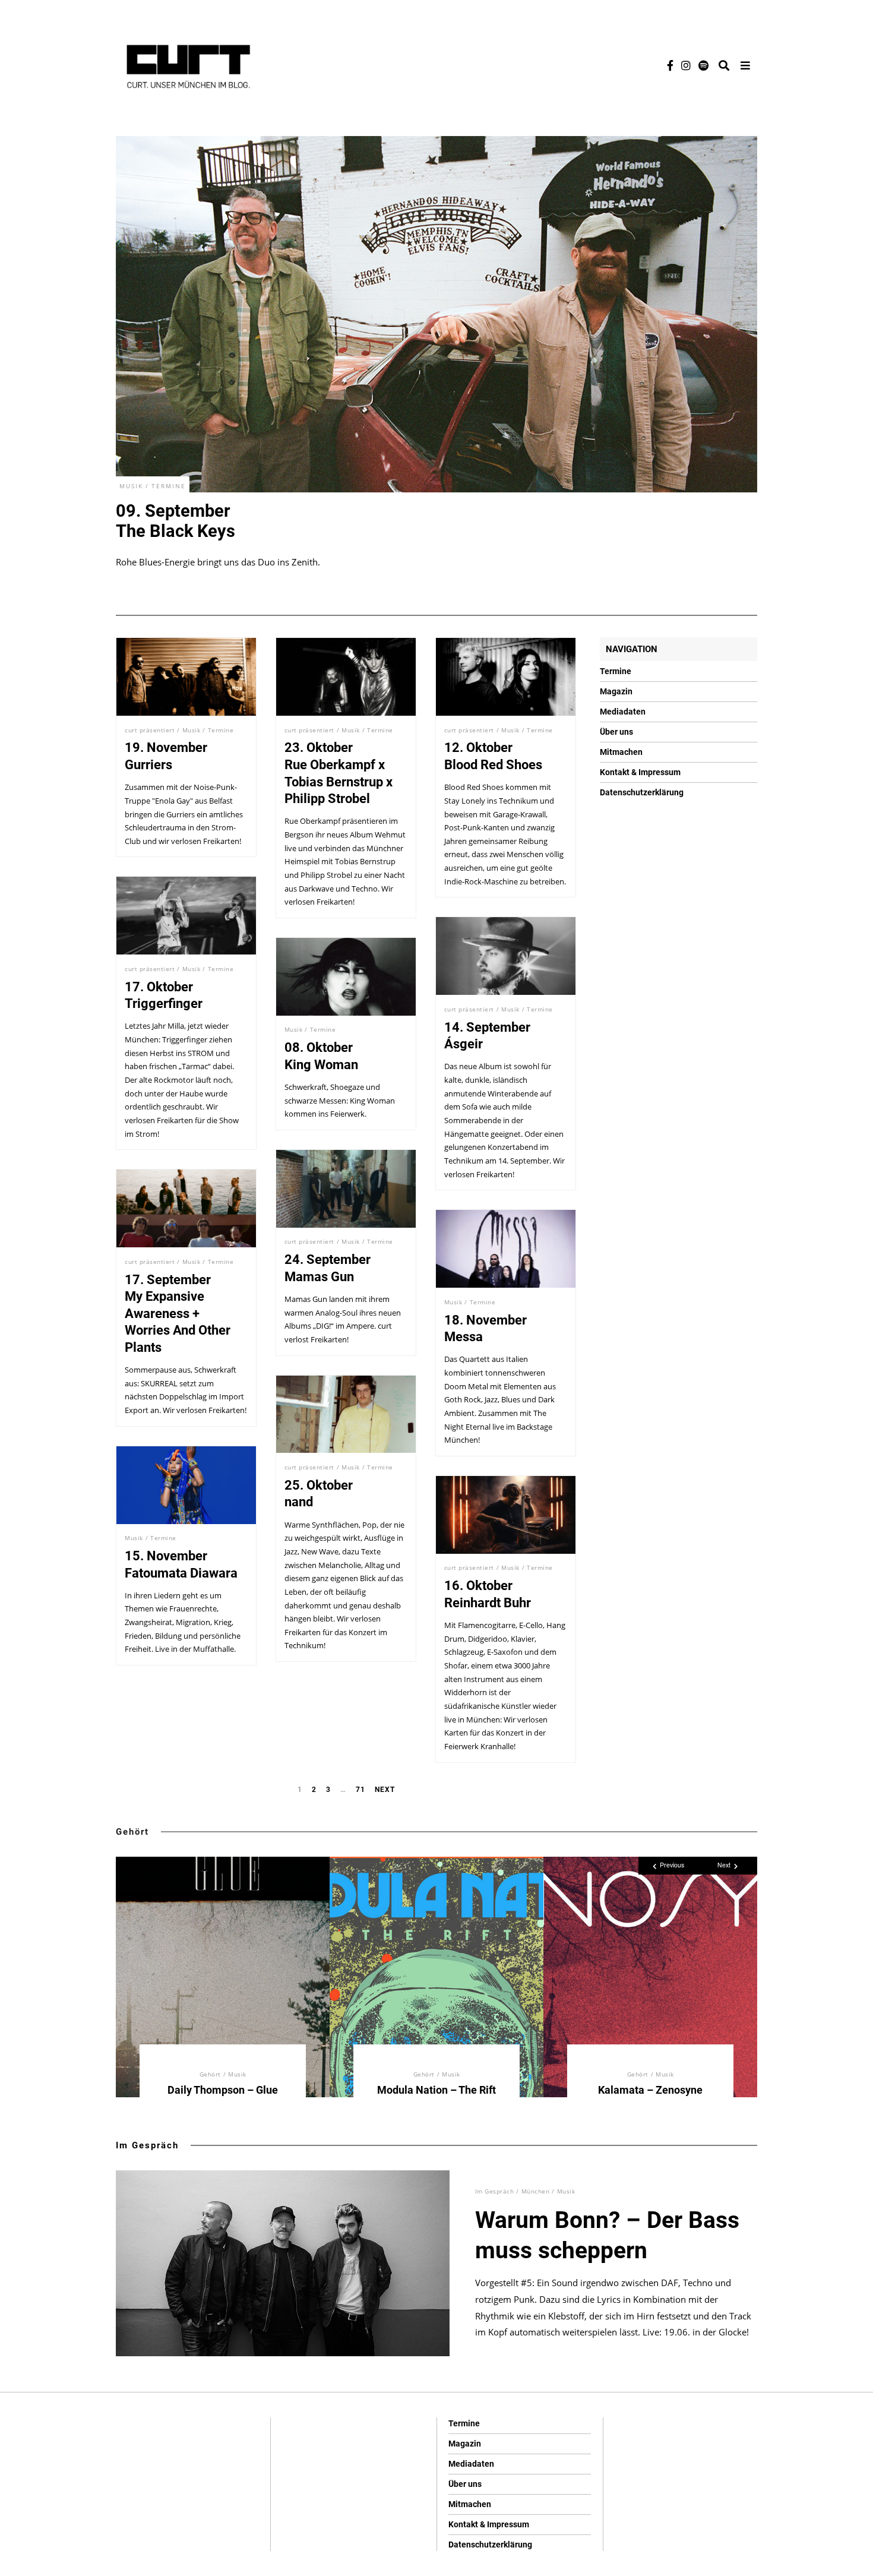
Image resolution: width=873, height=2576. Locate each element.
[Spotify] (703, 65)
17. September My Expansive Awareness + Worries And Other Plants (178, 1314)
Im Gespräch (147, 2145)
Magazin (616, 691)
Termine (169, 486)
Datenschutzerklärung (642, 792)
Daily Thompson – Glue (223, 2090)
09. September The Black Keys (175, 521)
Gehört (132, 1832)
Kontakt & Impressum (640, 772)
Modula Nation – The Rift (436, 2090)
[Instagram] (686, 65)
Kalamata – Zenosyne (650, 2090)
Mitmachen (621, 752)
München (536, 2191)
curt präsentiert (150, 730)
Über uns (616, 732)
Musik (131, 486)
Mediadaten (623, 712)
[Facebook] (670, 65)
